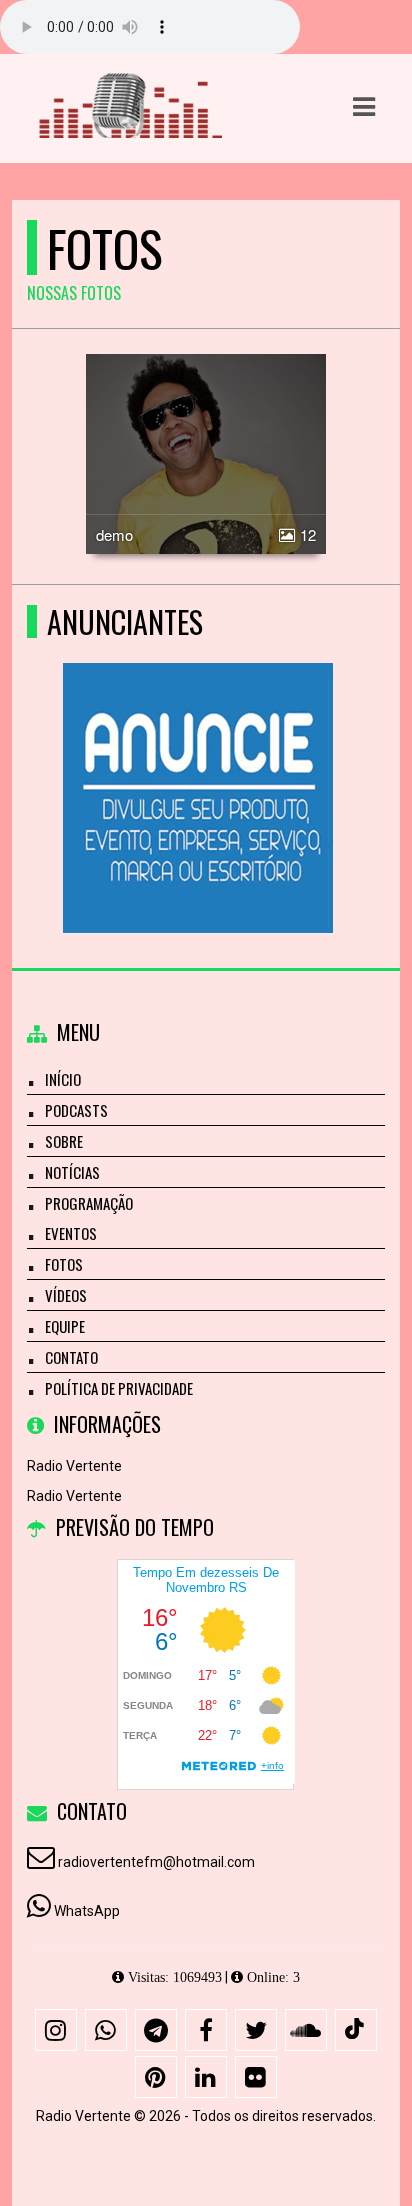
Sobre (64, 1141)
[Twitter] (256, 2030)
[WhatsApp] (106, 2030)
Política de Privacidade (119, 1388)
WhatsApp (87, 1911)
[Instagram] (56, 2030)
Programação (89, 1203)
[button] (364, 107)
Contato (71, 1357)
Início (63, 1079)
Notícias (72, 1172)
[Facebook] (206, 2030)
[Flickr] (256, 2077)
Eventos (71, 1233)
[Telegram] (156, 2030)
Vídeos (66, 1295)
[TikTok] (356, 2030)
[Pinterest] (156, 2077)
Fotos (64, 1264)
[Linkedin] (206, 2077)
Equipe (65, 1326)
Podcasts (76, 1110)
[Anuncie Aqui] (198, 761)
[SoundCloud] (306, 2030)
